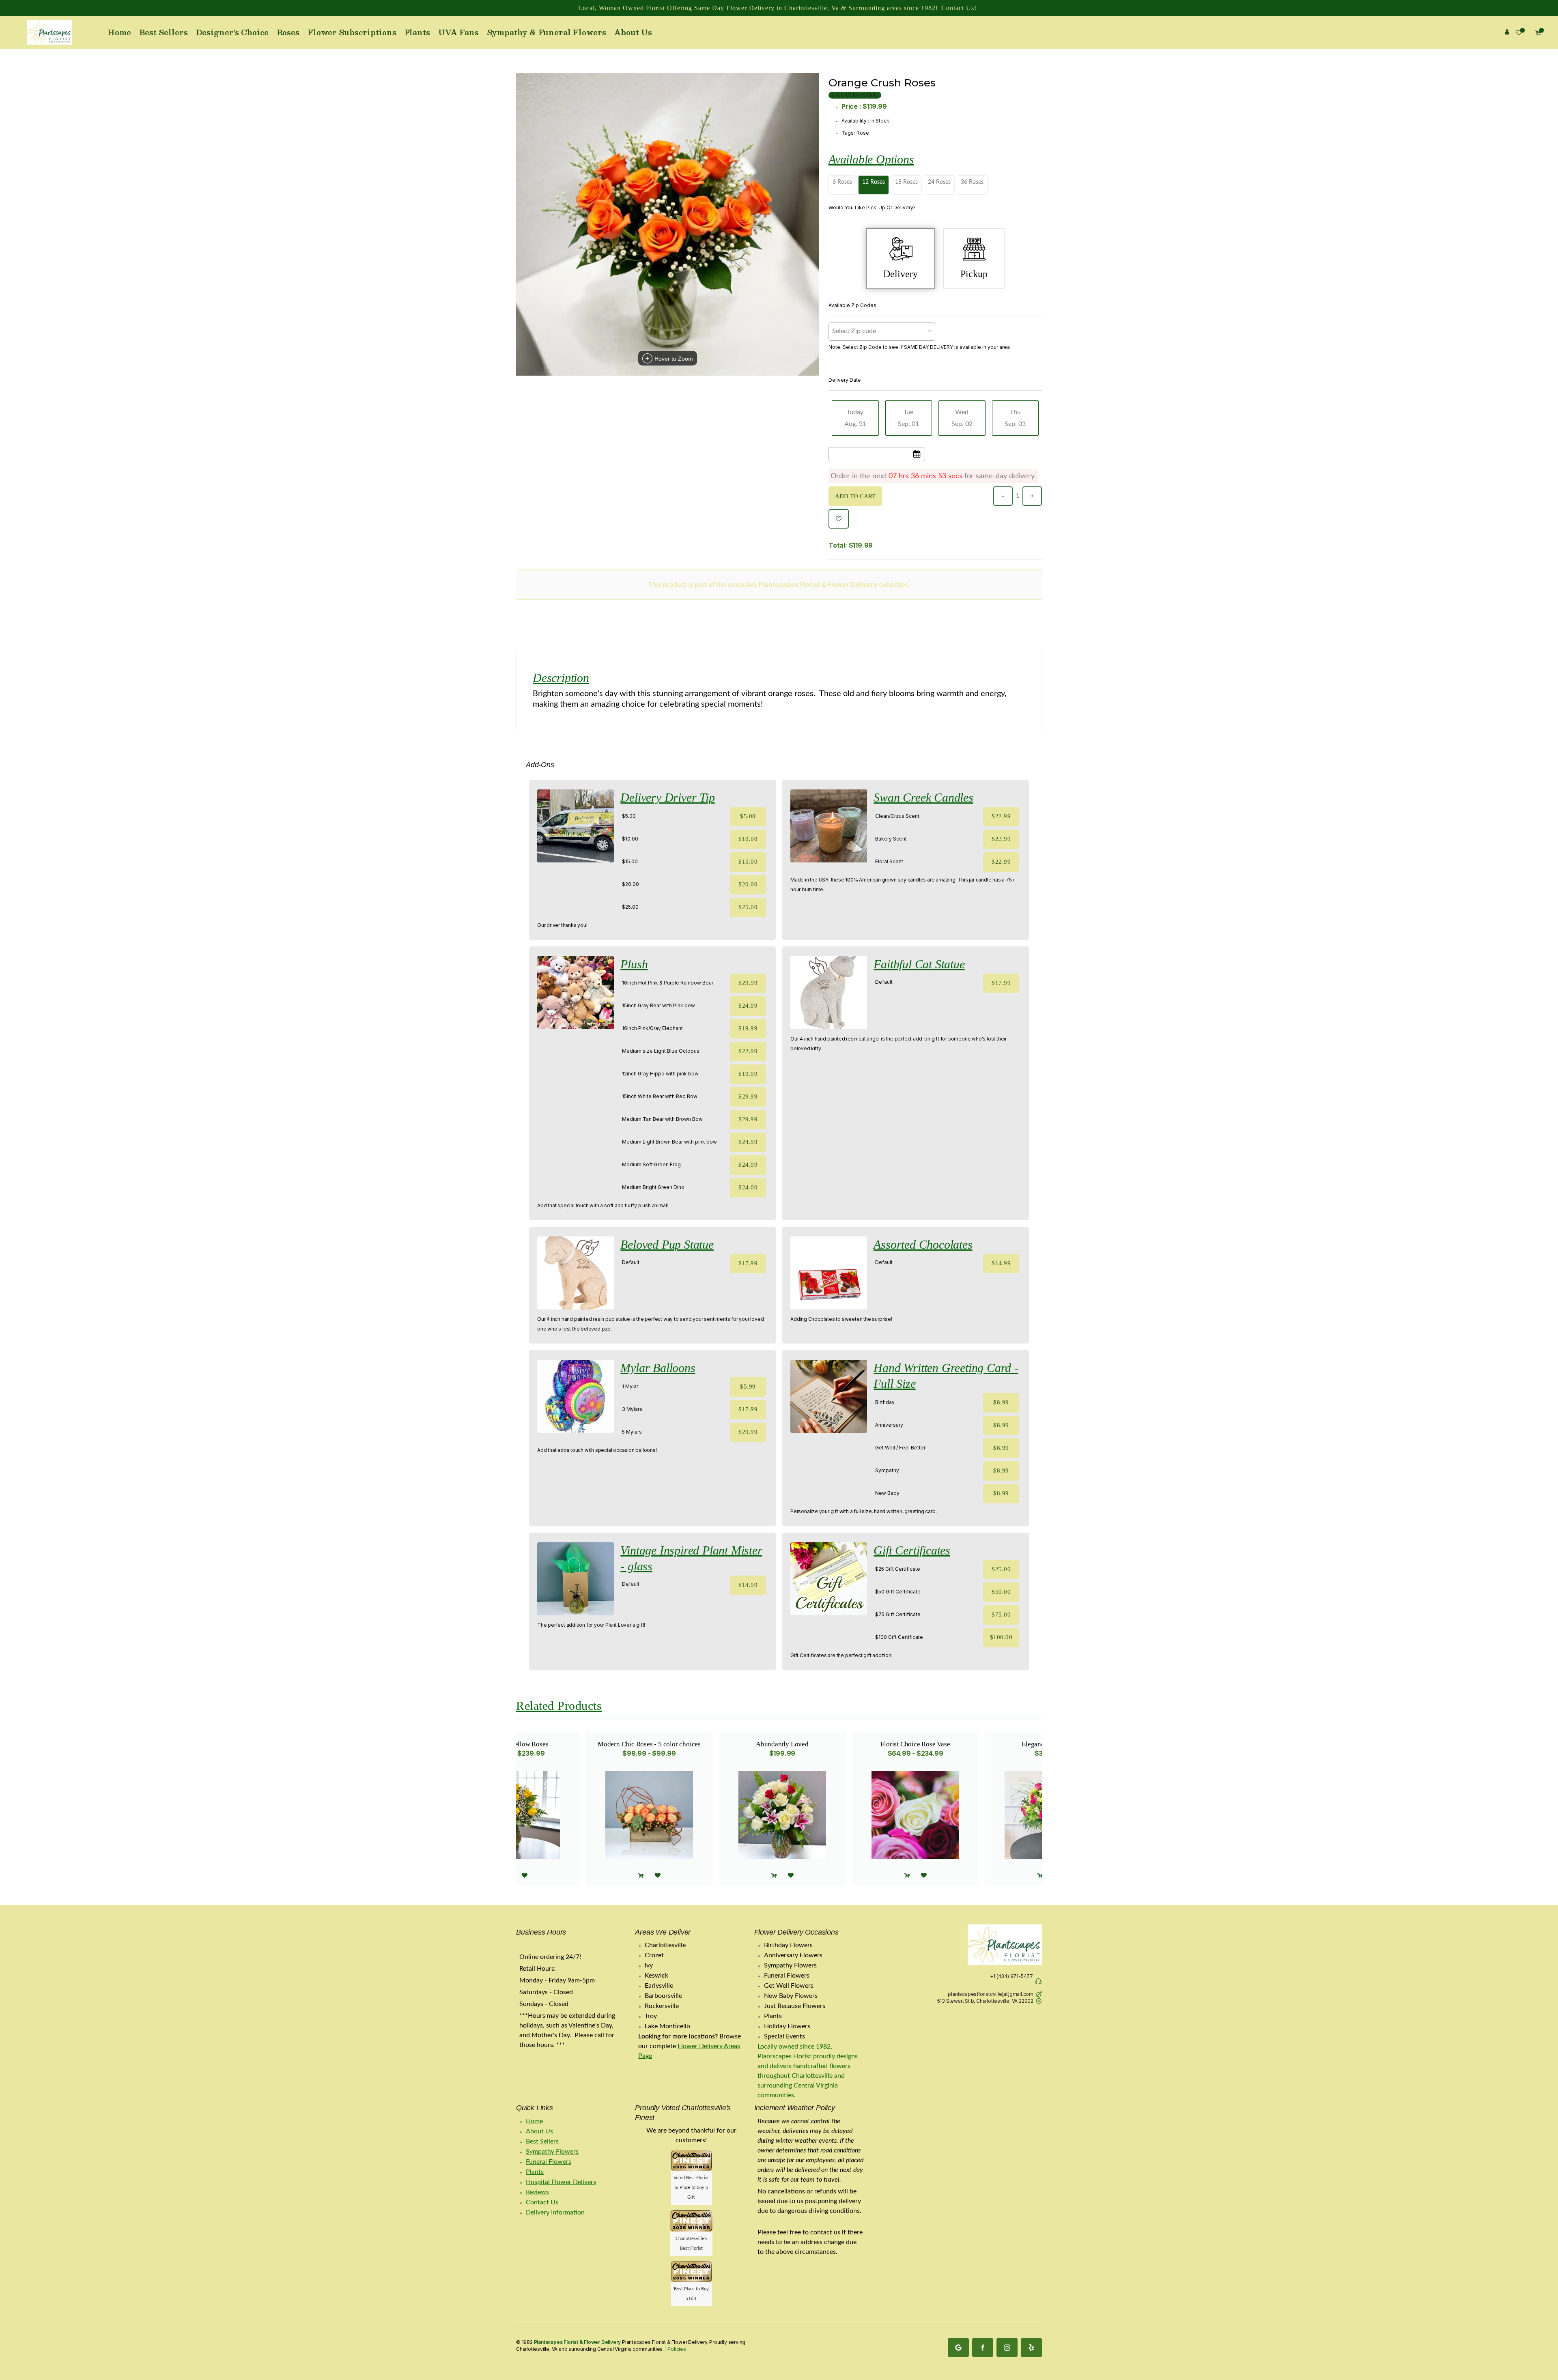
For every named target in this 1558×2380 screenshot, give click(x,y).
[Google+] (958, 2348)
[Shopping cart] (1040, 1876)
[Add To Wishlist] (839, 519)
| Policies (675, 2349)
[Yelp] (1031, 2348)
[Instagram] (1007, 2348)
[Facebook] (983, 2348)
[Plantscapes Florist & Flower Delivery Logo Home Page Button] (49, 32)
